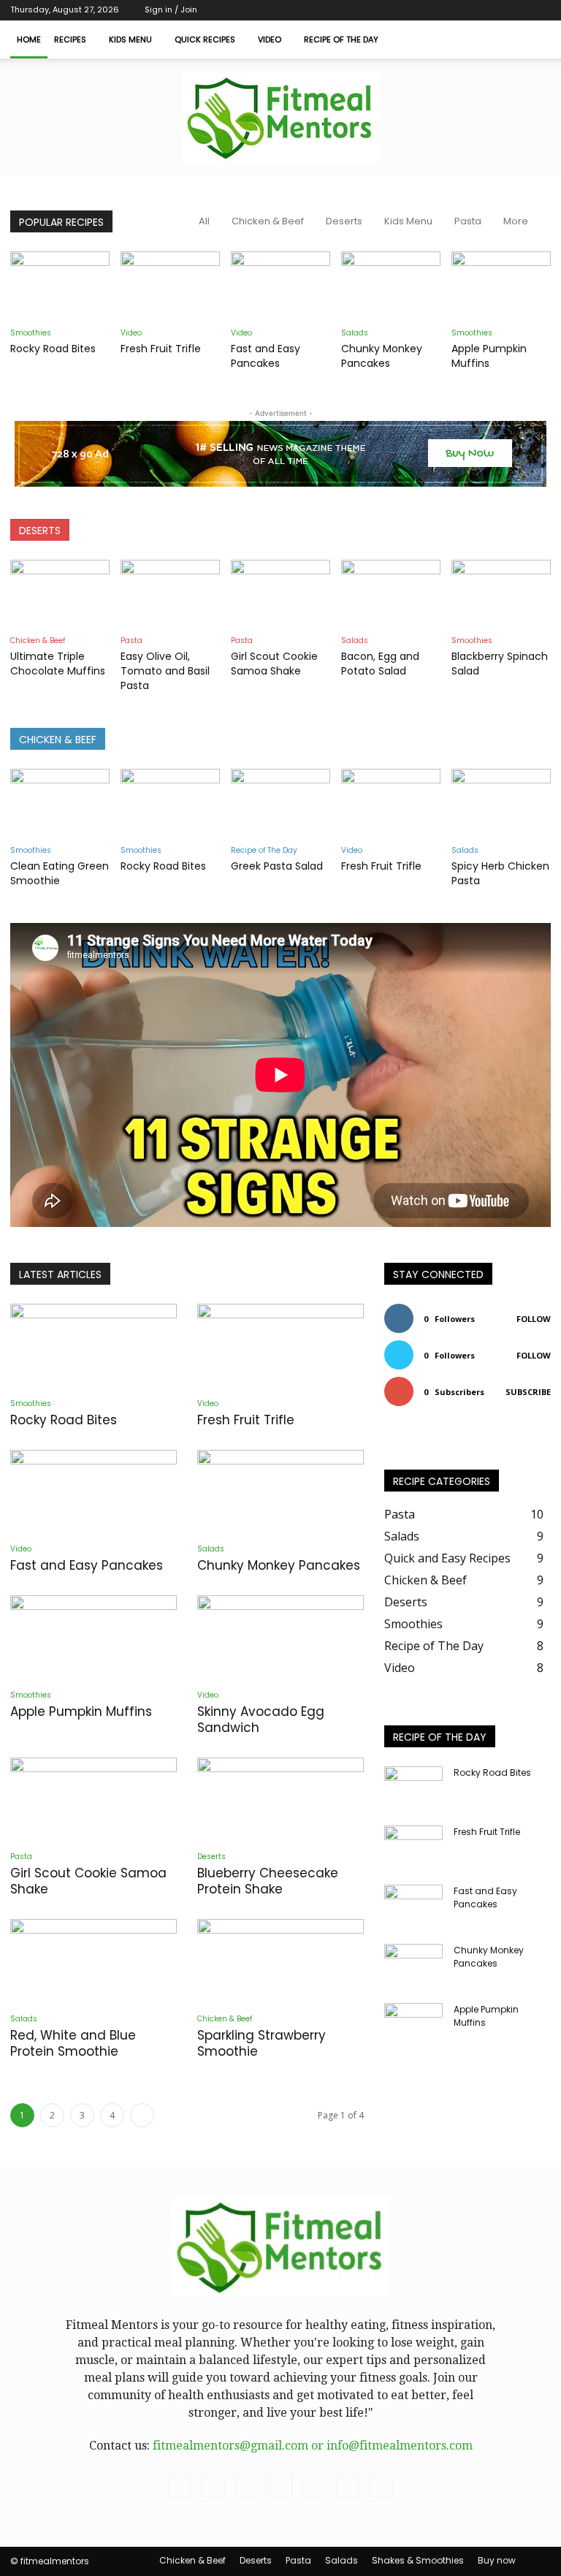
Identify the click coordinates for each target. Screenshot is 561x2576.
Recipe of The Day (341, 39)
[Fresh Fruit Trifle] (170, 286)
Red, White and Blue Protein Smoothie (73, 2043)
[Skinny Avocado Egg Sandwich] (280, 1637)
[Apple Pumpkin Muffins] (501, 286)
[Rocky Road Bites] (60, 286)
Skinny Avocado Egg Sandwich (261, 1720)
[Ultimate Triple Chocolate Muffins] (60, 594)
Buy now (497, 2560)
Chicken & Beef (268, 221)
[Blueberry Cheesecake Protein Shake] (280, 1799)
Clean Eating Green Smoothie (60, 873)
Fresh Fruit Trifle (161, 349)
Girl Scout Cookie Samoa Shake (274, 664)
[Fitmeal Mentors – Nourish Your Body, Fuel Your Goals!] (280, 118)
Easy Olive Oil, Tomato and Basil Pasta (165, 671)
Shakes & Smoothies (418, 2560)
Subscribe (528, 1392)
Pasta (468, 221)
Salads (355, 333)
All (204, 221)
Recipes (70, 39)
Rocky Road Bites (53, 349)
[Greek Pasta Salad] (280, 803)
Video (270, 39)
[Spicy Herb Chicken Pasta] (501, 803)
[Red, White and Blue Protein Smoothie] (93, 1960)
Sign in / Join (171, 10)
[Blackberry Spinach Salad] (501, 594)
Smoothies (31, 333)
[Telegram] (443, 10)
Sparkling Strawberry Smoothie (262, 2043)
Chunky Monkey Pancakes (382, 356)
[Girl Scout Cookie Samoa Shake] (280, 594)
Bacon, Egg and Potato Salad (380, 664)
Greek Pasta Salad (277, 866)
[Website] (516, 10)
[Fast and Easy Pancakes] (280, 286)
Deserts (344, 221)
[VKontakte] (492, 10)
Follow (534, 1319)
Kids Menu (130, 39)
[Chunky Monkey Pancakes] (391, 286)
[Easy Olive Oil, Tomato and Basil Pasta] (170, 594)
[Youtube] (540, 10)
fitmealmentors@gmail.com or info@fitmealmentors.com (313, 2446)
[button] (533, 39)
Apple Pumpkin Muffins (489, 356)
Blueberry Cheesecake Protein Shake (268, 1881)
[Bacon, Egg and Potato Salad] (391, 594)
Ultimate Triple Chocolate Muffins (58, 664)
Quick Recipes (205, 39)
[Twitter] (467, 10)
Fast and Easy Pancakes (266, 356)
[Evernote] (395, 10)
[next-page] (142, 2115)
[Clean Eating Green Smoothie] (60, 803)
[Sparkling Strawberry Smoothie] (280, 1960)
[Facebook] (419, 10)
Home (29, 39)
